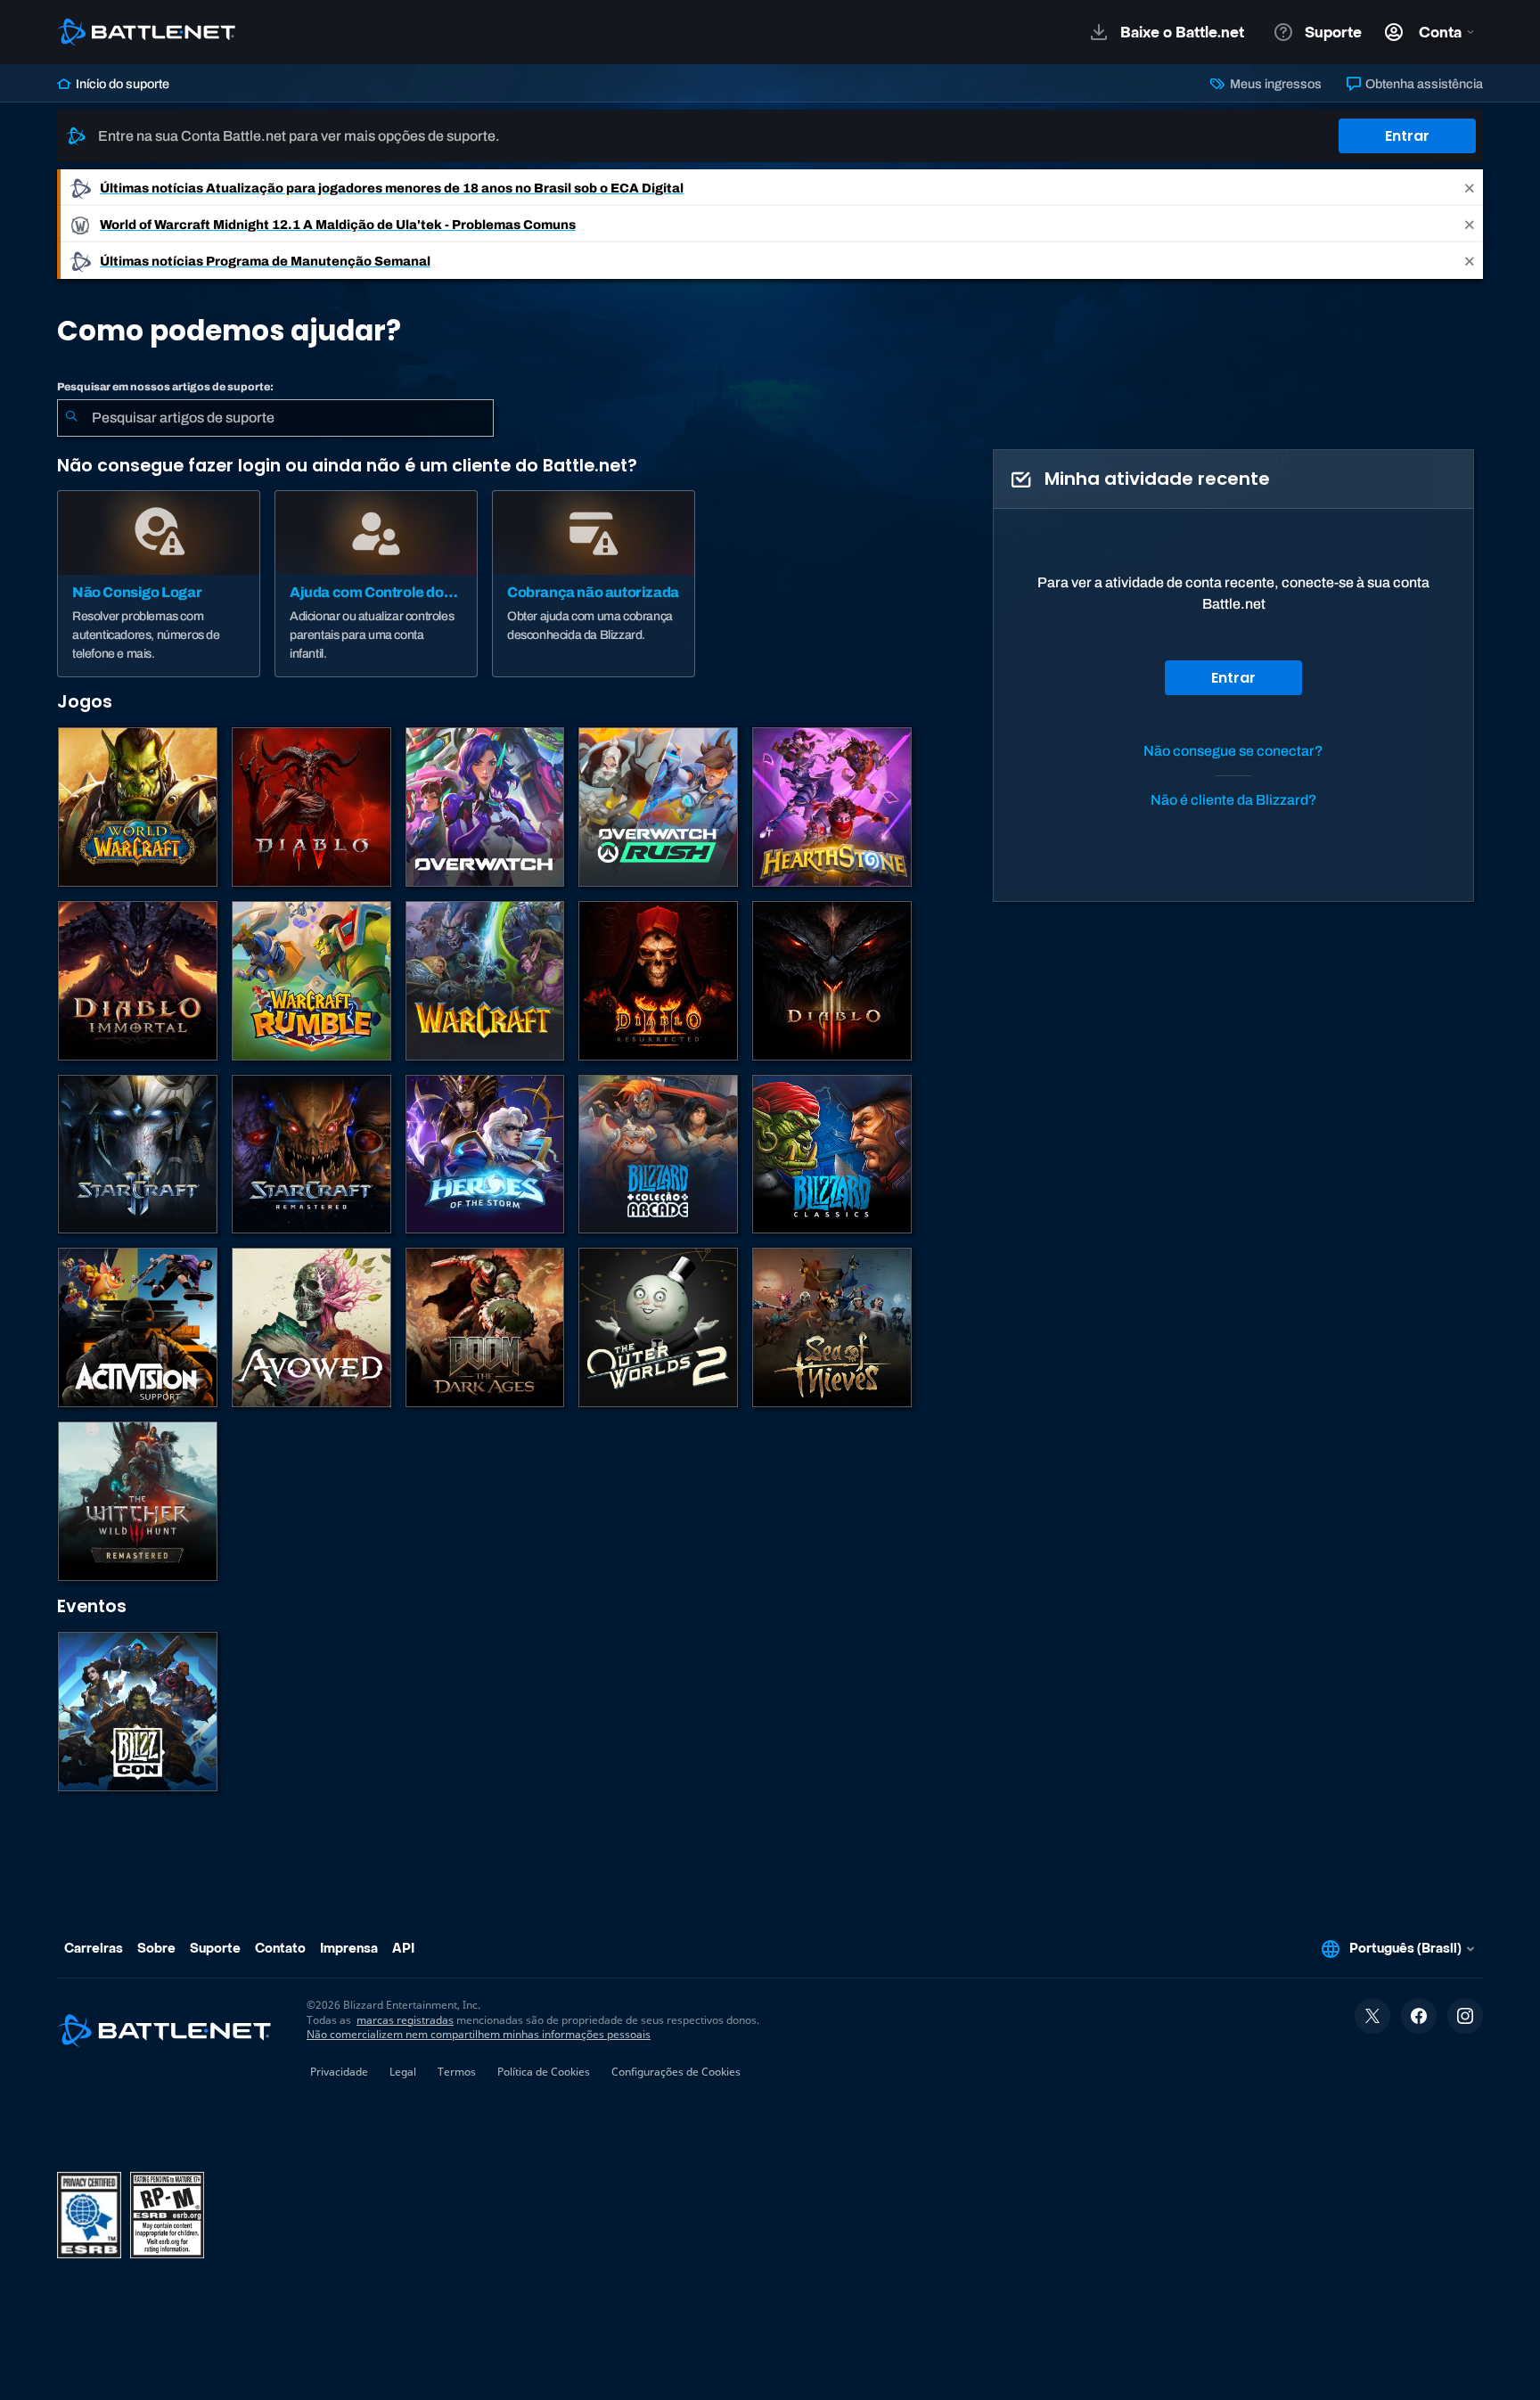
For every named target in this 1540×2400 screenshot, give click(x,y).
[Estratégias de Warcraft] (485, 981)
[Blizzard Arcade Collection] (658, 1155)
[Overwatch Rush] (658, 807)
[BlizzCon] (138, 1712)
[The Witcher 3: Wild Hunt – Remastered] (138, 1501)
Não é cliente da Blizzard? (1234, 800)
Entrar (1407, 136)
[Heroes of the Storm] (485, 1155)
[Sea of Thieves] (832, 1327)
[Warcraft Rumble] (311, 981)
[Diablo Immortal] (138, 981)
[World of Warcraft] (138, 807)
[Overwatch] (485, 807)
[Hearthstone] (832, 807)
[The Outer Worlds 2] (658, 1327)
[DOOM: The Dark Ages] (485, 1327)
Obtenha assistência (1423, 84)
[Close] (1470, 188)
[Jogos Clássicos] (832, 1155)
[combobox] (275, 418)
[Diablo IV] (311, 807)
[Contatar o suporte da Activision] (138, 1327)
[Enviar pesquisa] (71, 418)
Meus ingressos (1274, 84)
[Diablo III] (832, 981)
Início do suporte (121, 84)
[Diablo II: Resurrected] (658, 981)
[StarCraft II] (138, 1155)
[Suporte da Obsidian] (311, 1327)
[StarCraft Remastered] (311, 1155)
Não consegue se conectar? (1233, 751)
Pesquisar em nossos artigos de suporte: (165, 387)
